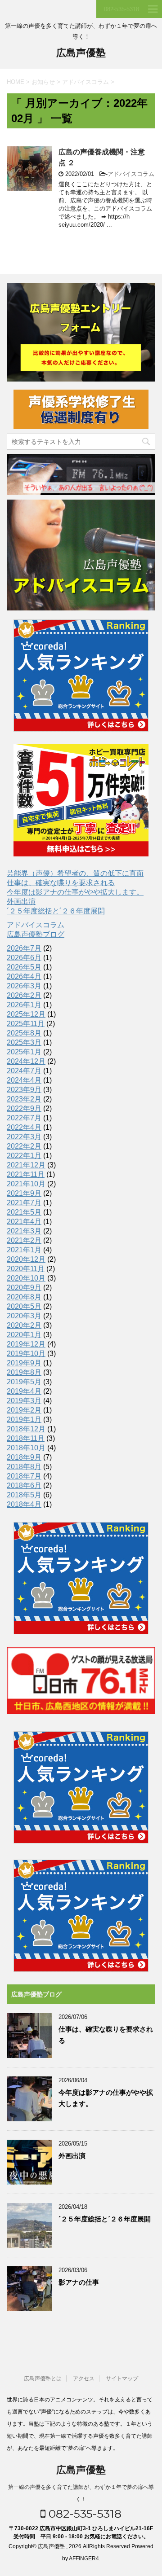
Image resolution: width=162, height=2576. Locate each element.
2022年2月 (24, 1146)
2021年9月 (24, 1193)
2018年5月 (24, 1495)
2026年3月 (24, 986)
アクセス (84, 2379)
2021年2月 (24, 1240)
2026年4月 (24, 976)
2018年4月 (24, 1504)
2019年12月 (26, 1344)
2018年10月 (26, 1448)
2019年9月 (24, 1363)
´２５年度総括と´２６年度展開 (56, 911)
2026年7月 (24, 948)
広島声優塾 (81, 53)
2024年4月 (24, 1080)
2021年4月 (24, 1222)
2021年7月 (24, 1203)
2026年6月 (24, 958)
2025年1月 (24, 1052)
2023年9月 (24, 1090)
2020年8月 (24, 1297)
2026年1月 (24, 1005)
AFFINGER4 (84, 2558)
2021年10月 (26, 1184)
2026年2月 (24, 995)
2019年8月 (24, 1372)
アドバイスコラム (131, 174)
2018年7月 (24, 1476)
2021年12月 (26, 1165)
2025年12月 (26, 1014)
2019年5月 (24, 1382)
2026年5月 (24, 967)
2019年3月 (24, 1401)
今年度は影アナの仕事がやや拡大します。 (75, 892)
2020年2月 (24, 1325)
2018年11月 (26, 1438)
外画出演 (21, 902)
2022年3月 (24, 1137)
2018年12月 (26, 1429)
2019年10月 (26, 1354)
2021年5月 (24, 1212)
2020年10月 (26, 1278)
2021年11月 (26, 1174)
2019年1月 (24, 1420)
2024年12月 (26, 1061)
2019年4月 (24, 1391)
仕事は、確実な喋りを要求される (61, 883)
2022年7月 (24, 1118)
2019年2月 (24, 1410)
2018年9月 (24, 1457)
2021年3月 (24, 1231)
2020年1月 (24, 1335)
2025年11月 (26, 1024)
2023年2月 (24, 1099)
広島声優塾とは (43, 2379)
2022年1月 (24, 1156)
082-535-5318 (83, 2514)
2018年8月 (24, 1467)
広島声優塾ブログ (36, 934)
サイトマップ (122, 2379)
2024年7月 (24, 1071)
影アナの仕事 (79, 2282)
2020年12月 (26, 1259)
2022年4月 (24, 1127)
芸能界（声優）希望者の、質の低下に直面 (75, 873)
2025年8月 (24, 1033)
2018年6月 (24, 1485)
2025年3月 (24, 1042)
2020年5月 (24, 1306)
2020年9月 (24, 1288)
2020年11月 (26, 1269)
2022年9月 (24, 1108)
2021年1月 (24, 1250)
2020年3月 (24, 1316)
